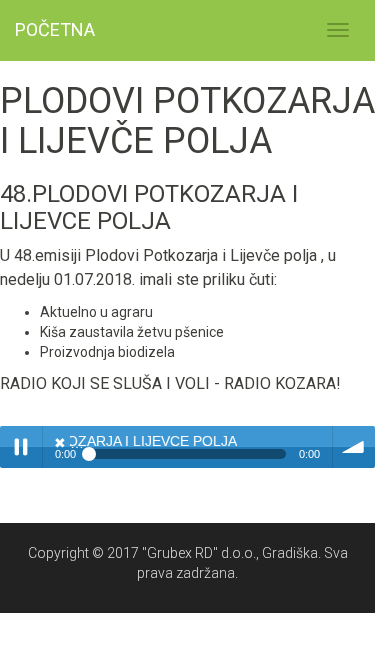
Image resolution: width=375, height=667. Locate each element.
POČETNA (55, 29)
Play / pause (21, 447)
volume (354, 447)
